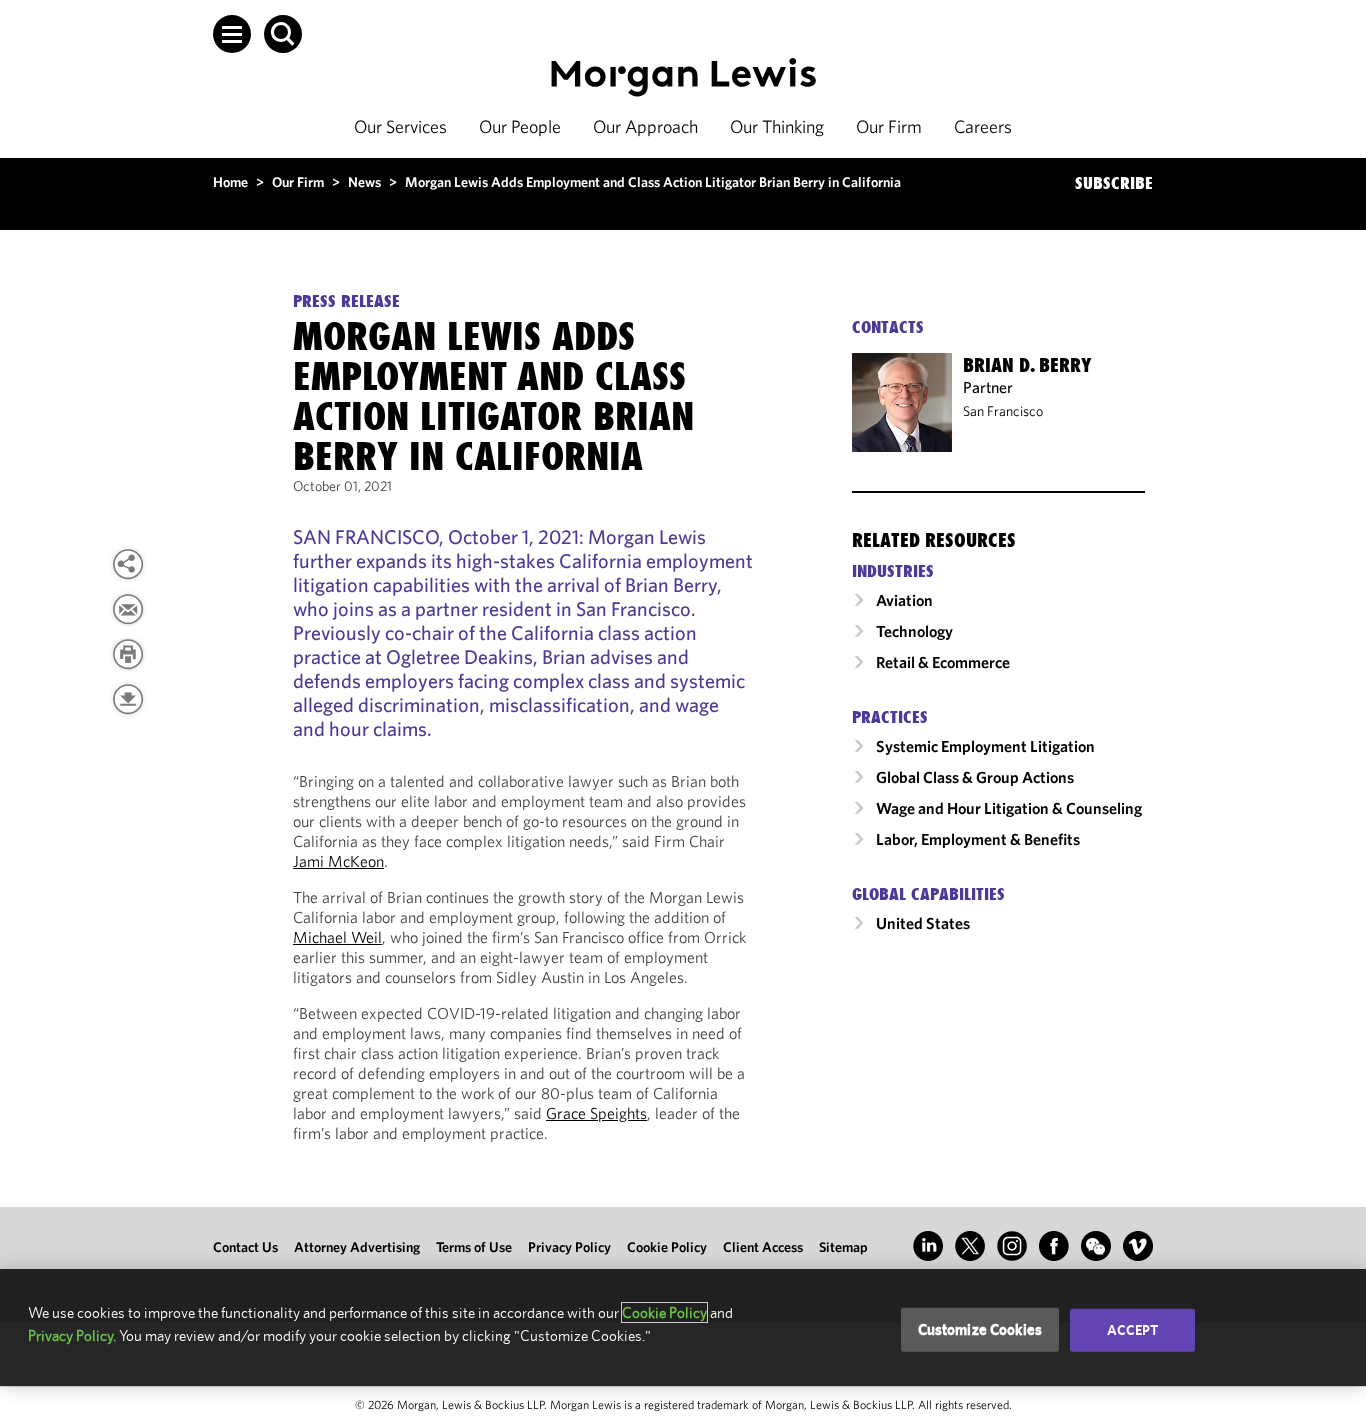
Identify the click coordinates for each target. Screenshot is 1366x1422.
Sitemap (843, 1247)
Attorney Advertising (357, 1247)
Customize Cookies (980, 1329)
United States (923, 923)
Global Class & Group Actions (975, 777)
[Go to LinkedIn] (928, 1246)
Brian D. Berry (1027, 365)
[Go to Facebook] (1054, 1246)
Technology (914, 631)
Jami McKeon (338, 861)
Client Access (763, 1247)
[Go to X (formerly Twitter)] (970, 1246)
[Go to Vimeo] (1138, 1246)
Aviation (904, 600)
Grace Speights (596, 1113)
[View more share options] (128, 564)
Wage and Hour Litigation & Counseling (1009, 808)
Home (230, 182)
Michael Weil (337, 937)
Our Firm (889, 126)
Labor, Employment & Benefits (978, 839)
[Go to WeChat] (1096, 1246)
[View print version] (128, 654)
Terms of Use (474, 1247)
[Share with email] (128, 609)
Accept (1133, 1330)
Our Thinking (777, 126)
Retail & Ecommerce (943, 662)
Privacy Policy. (72, 1335)
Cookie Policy (667, 1247)
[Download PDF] (128, 699)
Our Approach (645, 126)
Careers (983, 126)
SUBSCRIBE (1114, 183)
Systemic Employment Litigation (985, 746)
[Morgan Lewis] (683, 77)
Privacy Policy (569, 1247)
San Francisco (1003, 411)
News (364, 182)
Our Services (400, 126)
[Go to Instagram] (1012, 1246)
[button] (232, 34)
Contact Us (245, 1247)
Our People (520, 126)
